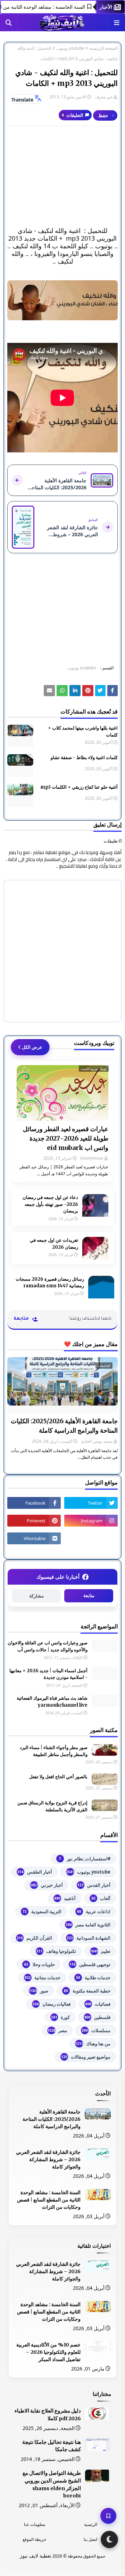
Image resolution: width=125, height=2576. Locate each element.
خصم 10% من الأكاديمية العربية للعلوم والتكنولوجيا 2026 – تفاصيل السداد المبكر (48, 2352)
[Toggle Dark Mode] (109, 2539)
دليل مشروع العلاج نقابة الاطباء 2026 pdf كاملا (48, 2415)
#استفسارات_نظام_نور (85, 1859)
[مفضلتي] (108, 2516)
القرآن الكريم (34, 1938)
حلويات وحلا (39, 1964)
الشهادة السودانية (89, 1938)
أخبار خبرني (46, 1885)
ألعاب (101, 1898)
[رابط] (62, 300)
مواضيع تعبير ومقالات (86, 2057)
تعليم (100, 1951)
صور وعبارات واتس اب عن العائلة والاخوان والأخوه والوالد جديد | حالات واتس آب (48, 1646)
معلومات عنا (35, 2524)
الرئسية (91, 2524)
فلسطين (97, 2017)
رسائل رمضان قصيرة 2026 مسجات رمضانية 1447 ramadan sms (50, 1283)
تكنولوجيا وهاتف (56, 1951)
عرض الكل (32, 1047)
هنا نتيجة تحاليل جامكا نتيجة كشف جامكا (52, 2446)
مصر (57, 2030)
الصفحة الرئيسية (103, 48)
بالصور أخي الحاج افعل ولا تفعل (58, 1777)
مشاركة (36, 1596)
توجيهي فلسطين (90, 1964)
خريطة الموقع (34, 2539)
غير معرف (104, 97)
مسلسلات (96, 2030)
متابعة (89, 1596)
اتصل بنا (90, 2539)
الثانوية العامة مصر (88, 1925)
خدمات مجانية (43, 1978)
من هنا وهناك (93, 2044)
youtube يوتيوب (70, 48)
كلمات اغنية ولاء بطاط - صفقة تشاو (84, 758)
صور (39, 1991)
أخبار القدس (94, 1885)
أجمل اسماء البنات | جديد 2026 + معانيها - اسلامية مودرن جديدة (48, 1674)
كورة (60, 2017)
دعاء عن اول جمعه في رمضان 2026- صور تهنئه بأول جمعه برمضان (50, 1204)
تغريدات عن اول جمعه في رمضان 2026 (54, 1244)
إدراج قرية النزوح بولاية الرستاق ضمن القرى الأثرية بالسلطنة (52, 1806)
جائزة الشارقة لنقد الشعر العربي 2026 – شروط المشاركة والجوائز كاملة (48, 2159)
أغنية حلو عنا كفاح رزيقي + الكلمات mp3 (79, 787)
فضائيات (98, 2004)
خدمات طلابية (93, 1978)
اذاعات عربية (94, 1911)
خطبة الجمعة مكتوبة (87, 1991)
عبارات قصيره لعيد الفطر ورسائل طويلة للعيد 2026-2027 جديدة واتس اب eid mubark (66, 1138)
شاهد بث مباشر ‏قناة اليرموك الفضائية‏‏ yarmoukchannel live (52, 1702)
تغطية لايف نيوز (36, 2556)
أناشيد (65, 1898)
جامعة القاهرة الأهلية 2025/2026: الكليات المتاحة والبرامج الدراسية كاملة (64, 1426)
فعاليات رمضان (52, 2004)
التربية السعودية (42, 1911)
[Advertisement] (62, 177)
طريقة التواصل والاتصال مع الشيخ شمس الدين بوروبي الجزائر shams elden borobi (52, 2484)
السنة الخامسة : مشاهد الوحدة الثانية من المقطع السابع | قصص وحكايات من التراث (49, 2200)
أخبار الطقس (35, 1872)
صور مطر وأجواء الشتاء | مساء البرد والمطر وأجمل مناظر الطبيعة (54, 1751)
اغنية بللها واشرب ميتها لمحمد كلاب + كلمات (83, 731)
